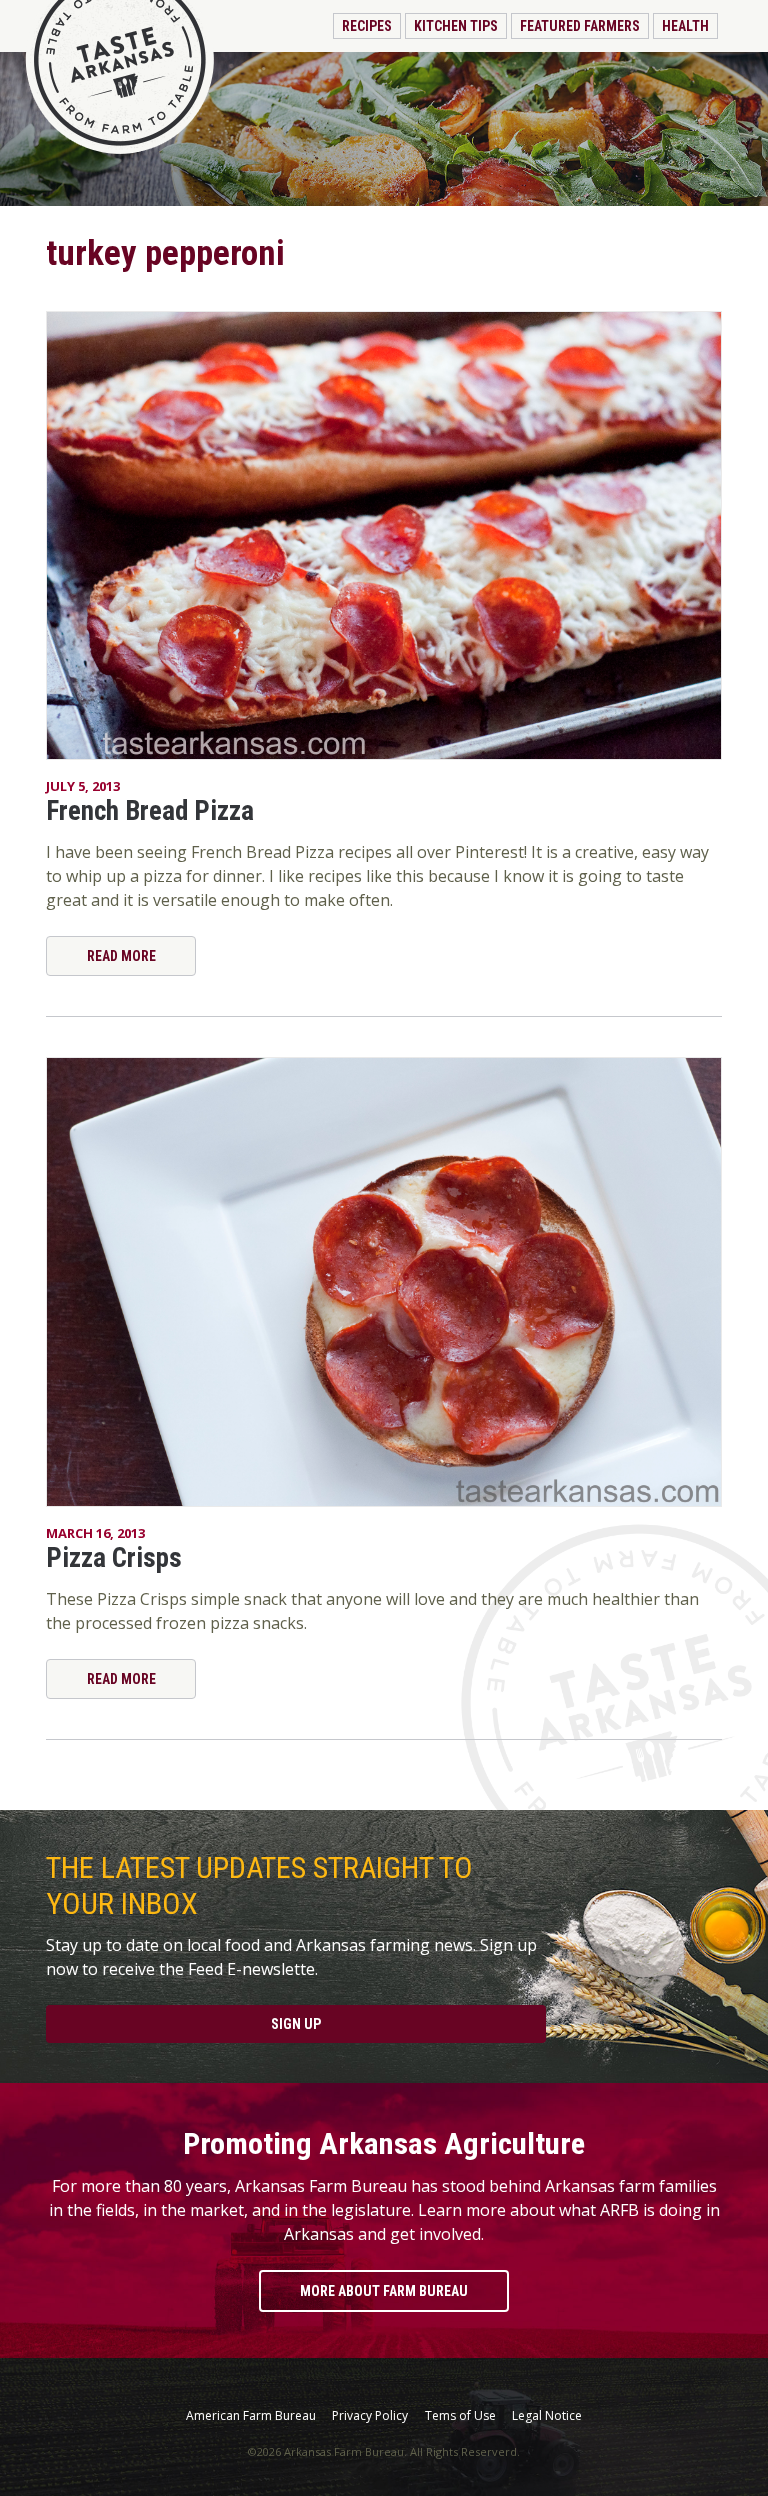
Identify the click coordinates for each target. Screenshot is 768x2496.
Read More (121, 956)
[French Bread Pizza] (384, 536)
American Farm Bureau (251, 2416)
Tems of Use (460, 2416)
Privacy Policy (370, 2416)
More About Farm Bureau (384, 2291)
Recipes (367, 26)
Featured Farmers (580, 26)
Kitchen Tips (456, 26)
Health (685, 26)
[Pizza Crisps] (384, 1282)
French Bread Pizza (150, 811)
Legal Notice (547, 2416)
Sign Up (296, 2024)
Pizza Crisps (114, 1558)
